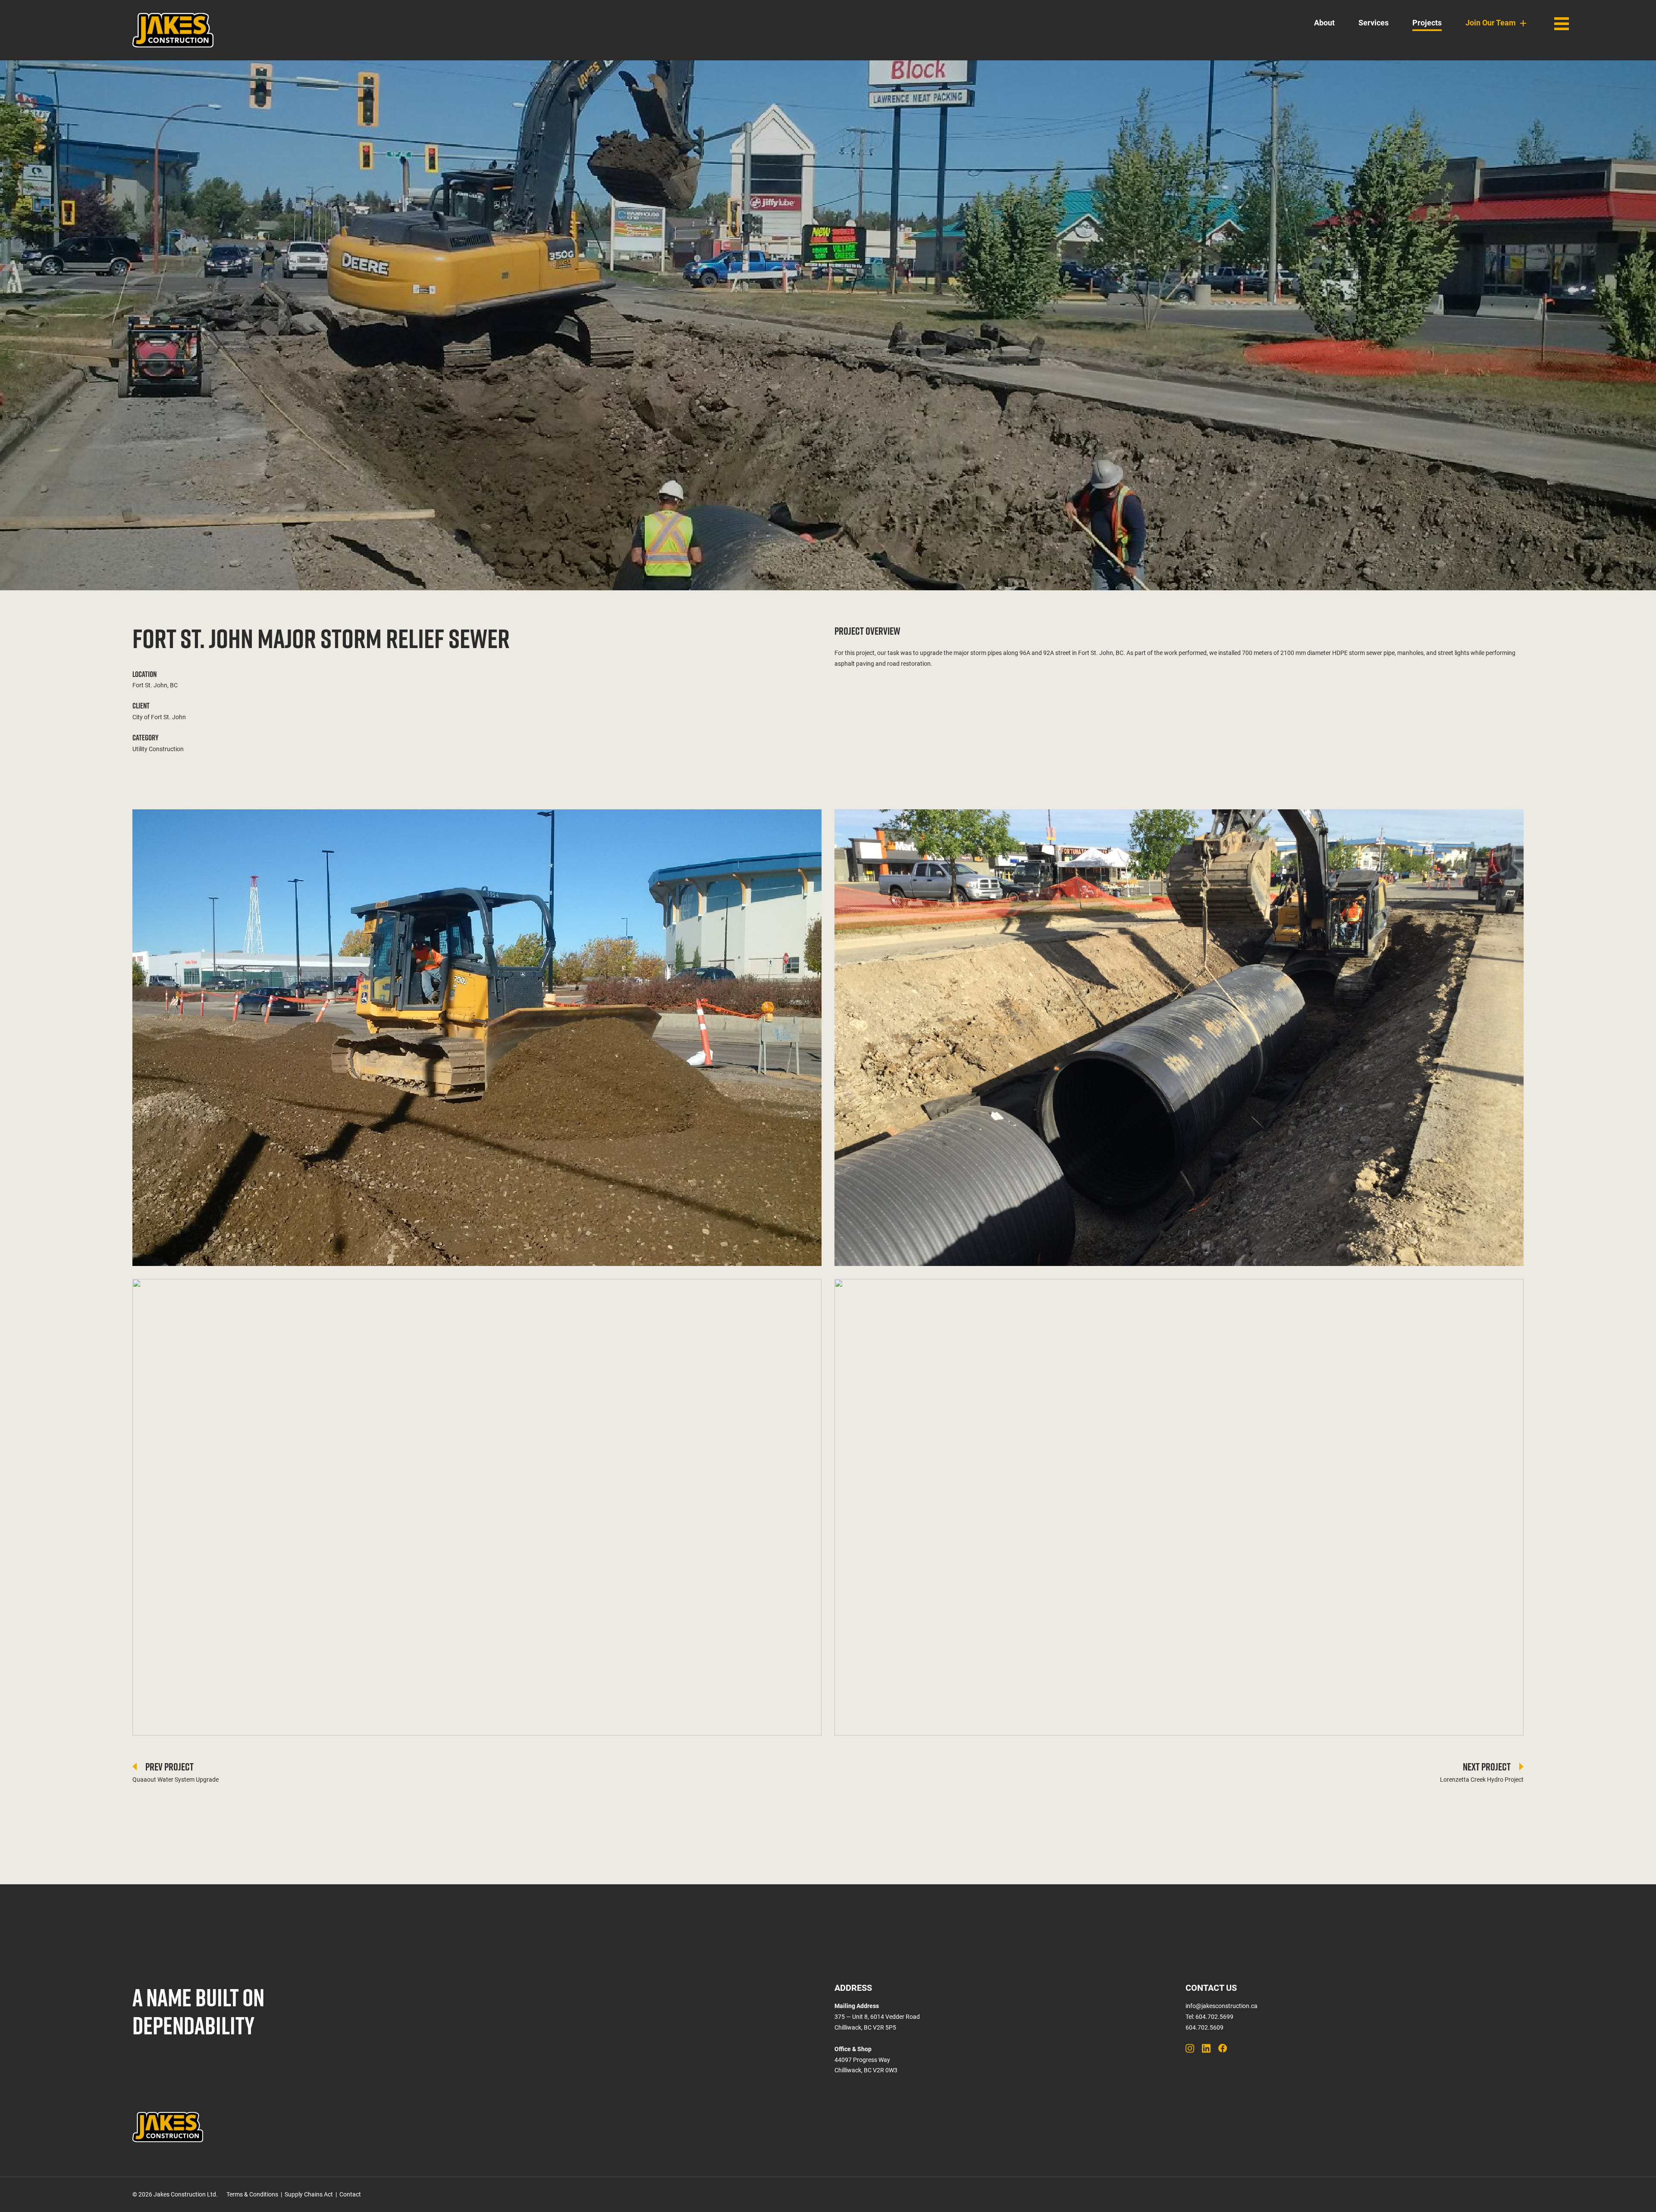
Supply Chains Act (309, 2194)
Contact (350, 2194)
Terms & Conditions (252, 2194)
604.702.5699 (1214, 2017)
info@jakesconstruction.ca (1222, 2006)
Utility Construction (158, 749)
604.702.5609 (1204, 2027)
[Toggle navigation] (1562, 24)
